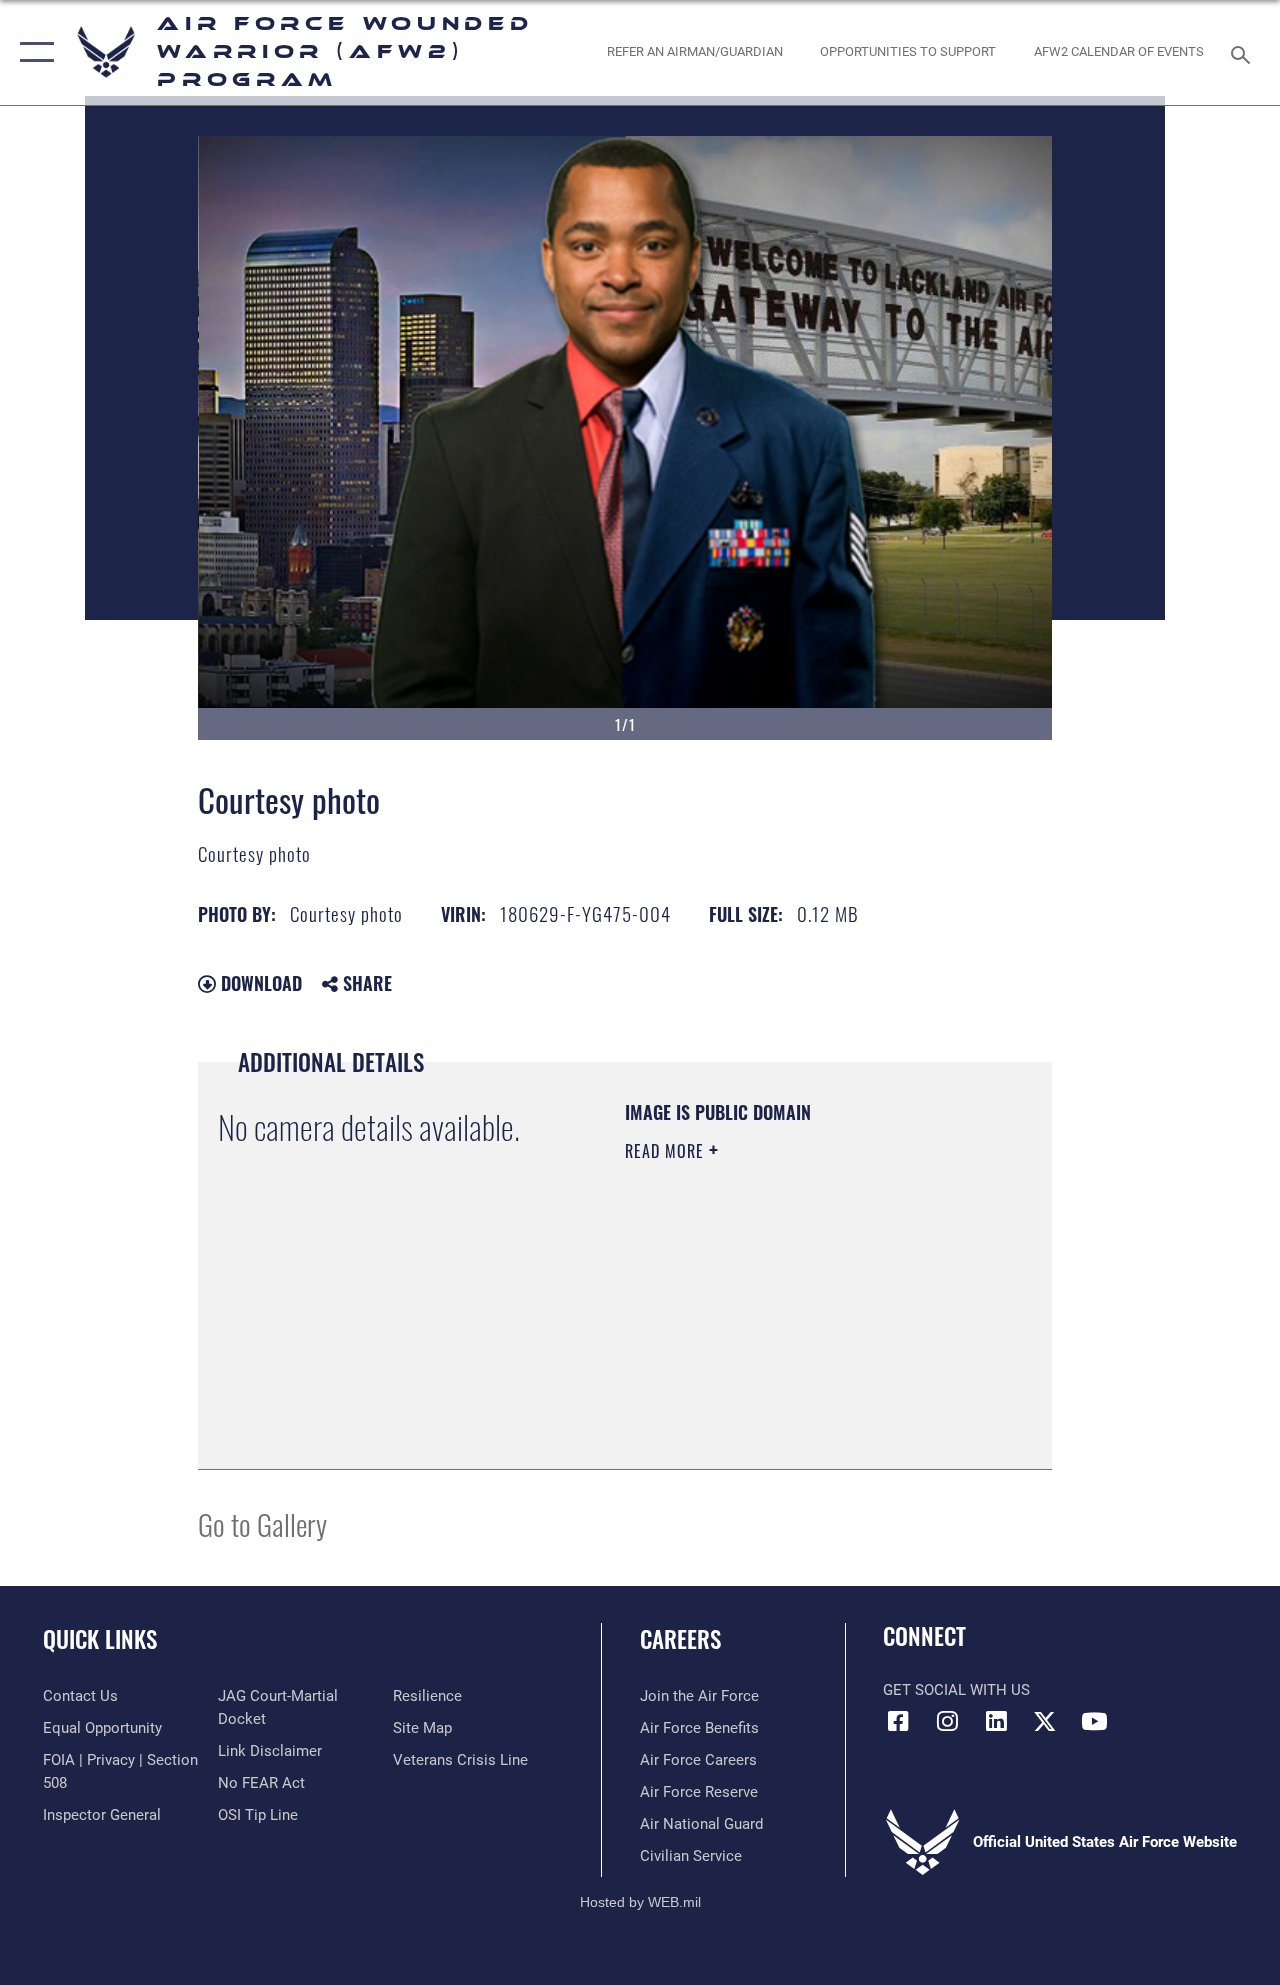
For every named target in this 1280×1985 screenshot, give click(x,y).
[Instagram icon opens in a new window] (947, 1721)
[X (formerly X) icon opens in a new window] (1045, 1721)
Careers (680, 1639)
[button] (32, 52)
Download (259, 983)
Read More (667, 1151)
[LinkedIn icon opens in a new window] (996, 1721)
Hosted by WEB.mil (640, 1902)
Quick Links (100, 1639)
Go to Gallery (262, 1523)
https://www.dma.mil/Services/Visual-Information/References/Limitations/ (746, 1348)
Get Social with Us (956, 1690)
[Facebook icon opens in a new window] (898, 1721)
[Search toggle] (1244, 52)
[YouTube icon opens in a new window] (1094, 1721)
